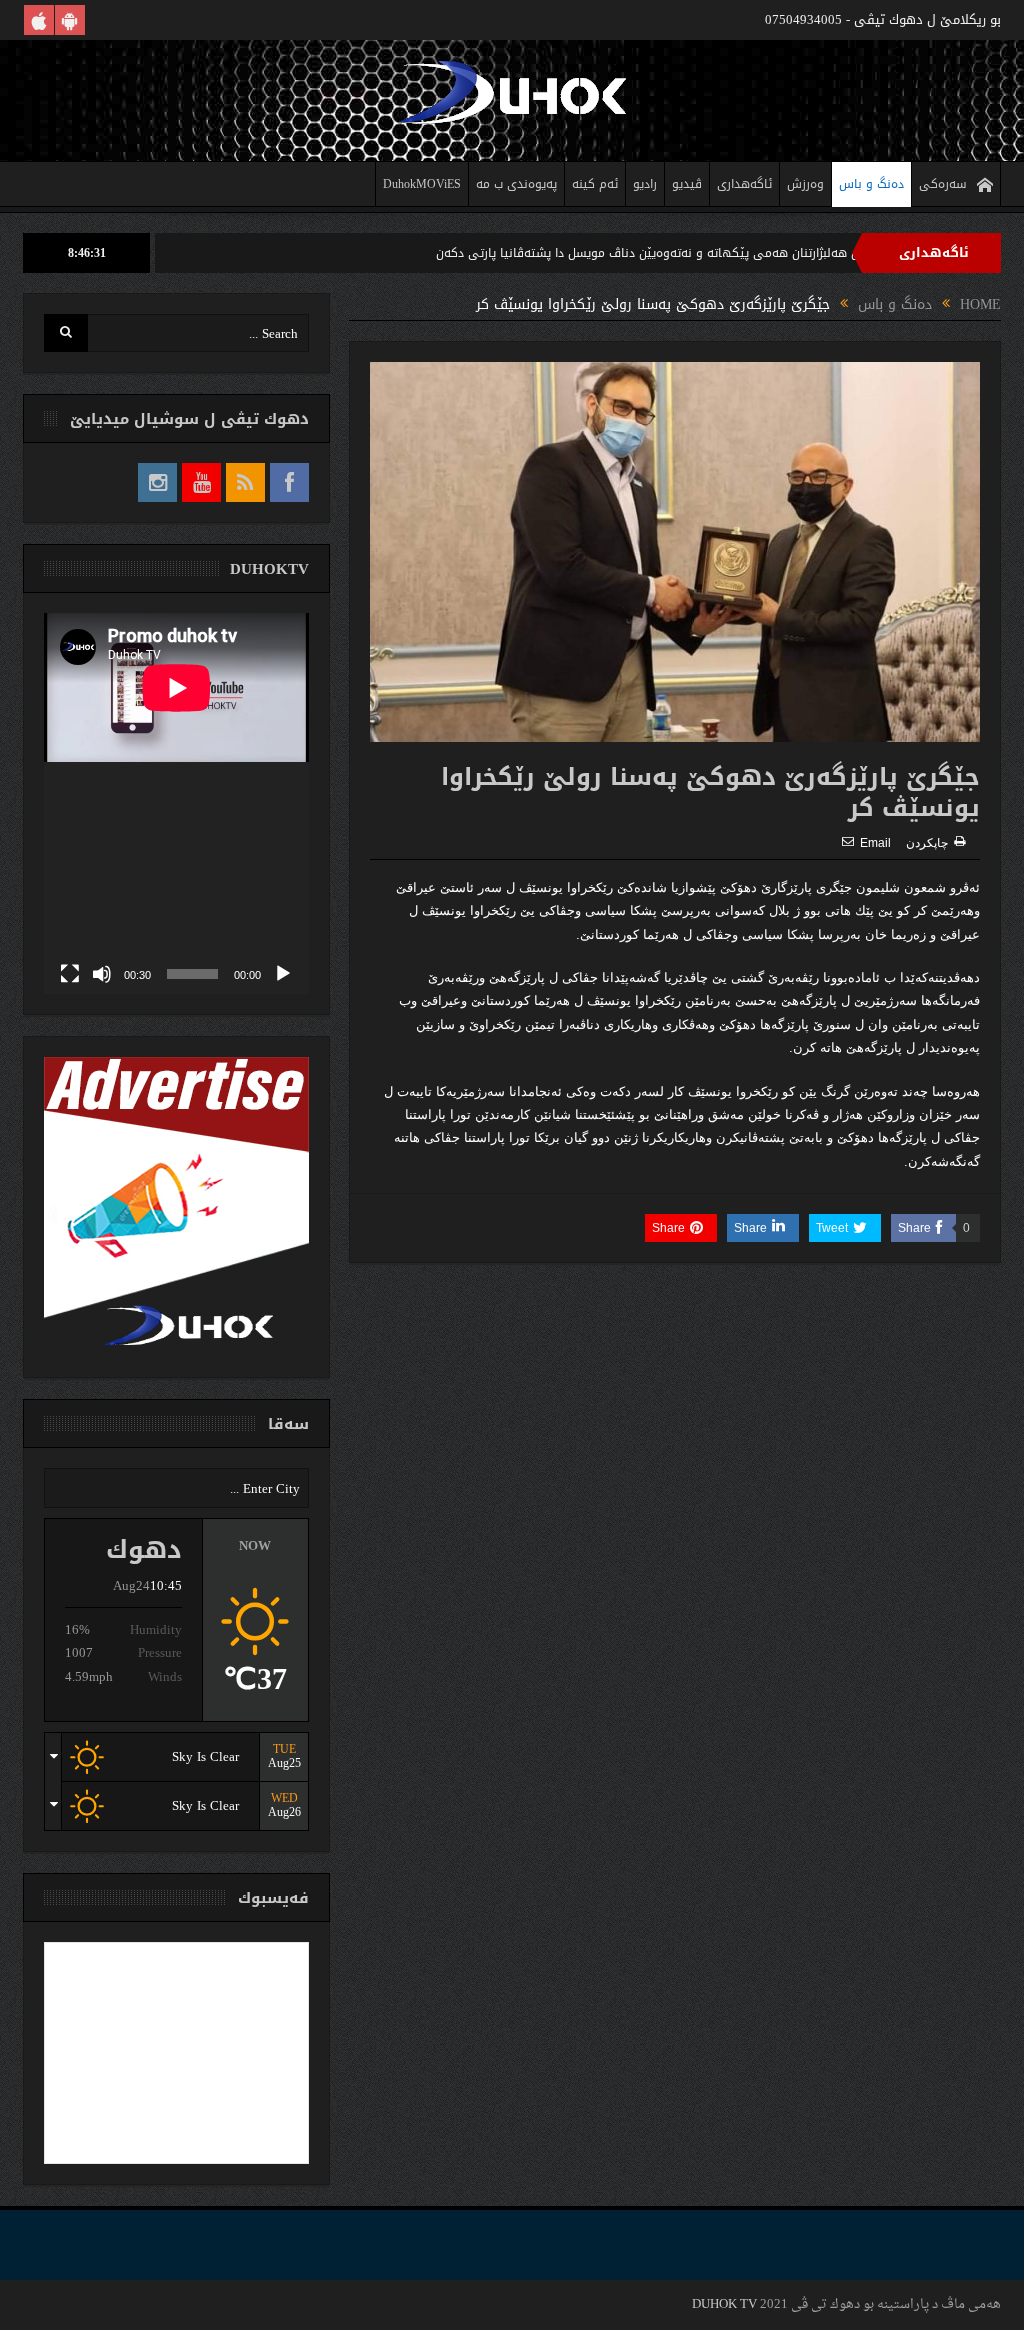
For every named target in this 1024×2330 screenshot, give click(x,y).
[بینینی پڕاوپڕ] (70, 974)
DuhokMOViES (422, 184)
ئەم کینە (595, 184)
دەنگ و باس (871, 184)
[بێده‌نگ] (102, 974)
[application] (176, 803)
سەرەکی (943, 184)
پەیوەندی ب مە (516, 184)
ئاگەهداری (744, 184)
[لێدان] (283, 974)
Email (875, 843)
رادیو (645, 184)
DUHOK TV (724, 2304)
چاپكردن (927, 843)
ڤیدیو (687, 184)
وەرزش (805, 184)
